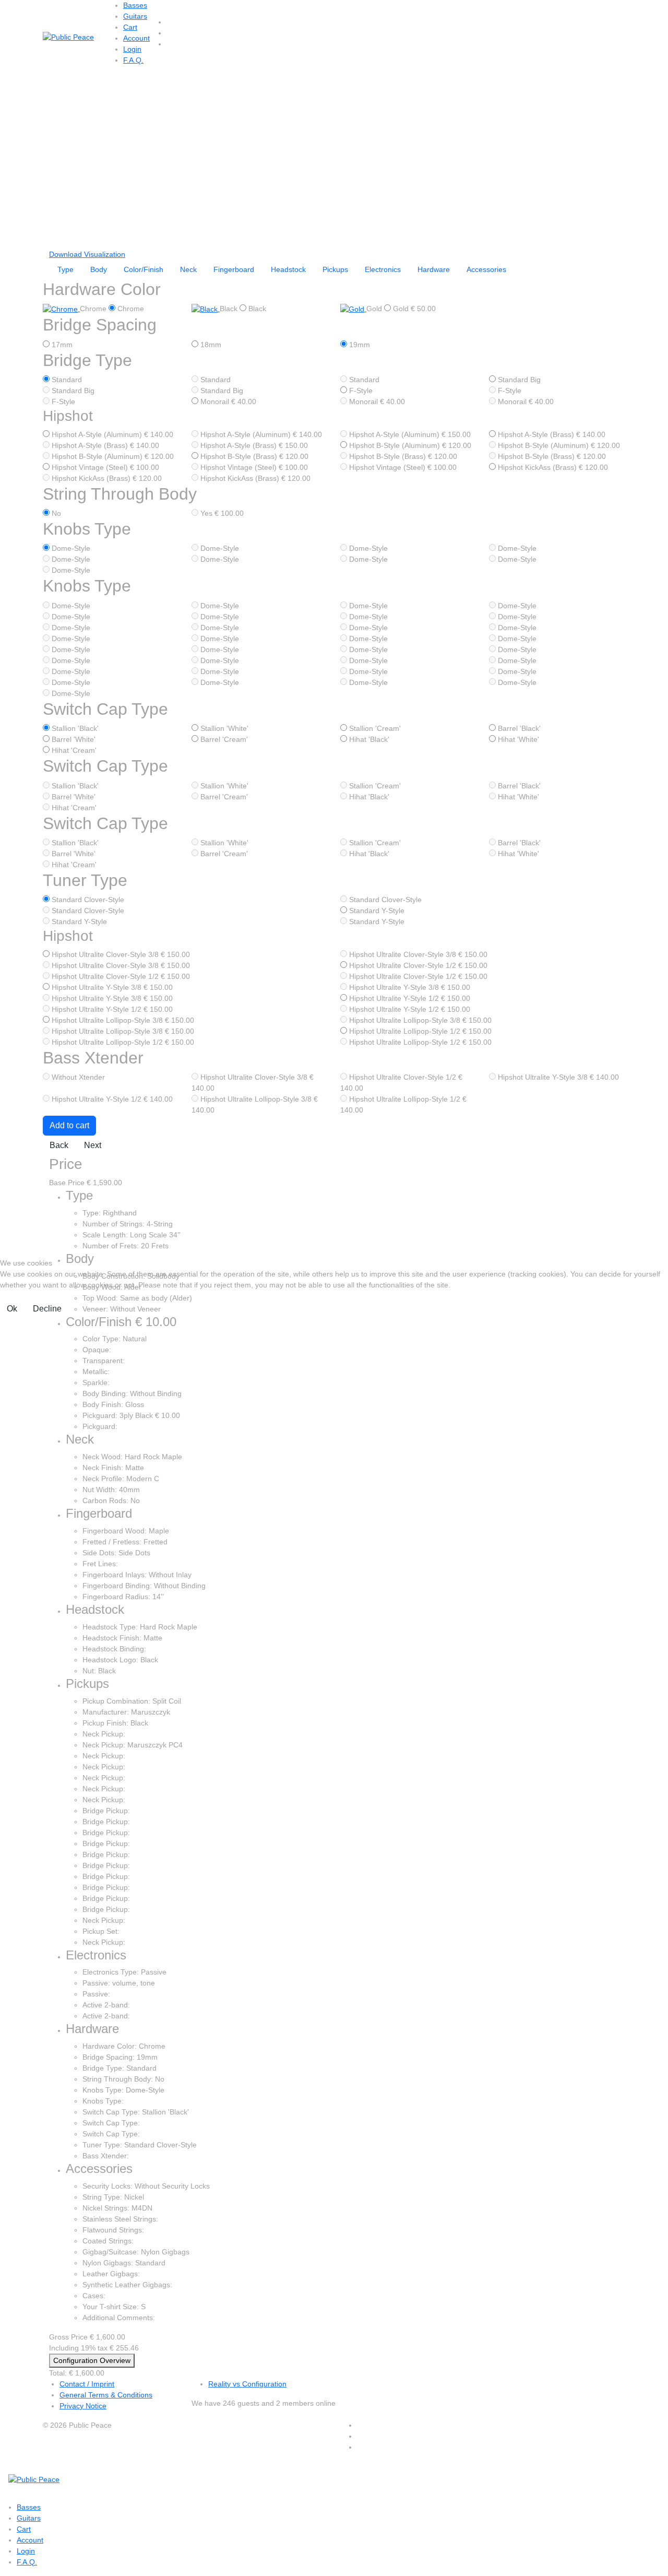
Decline (47, 1309)
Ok (12, 1309)
